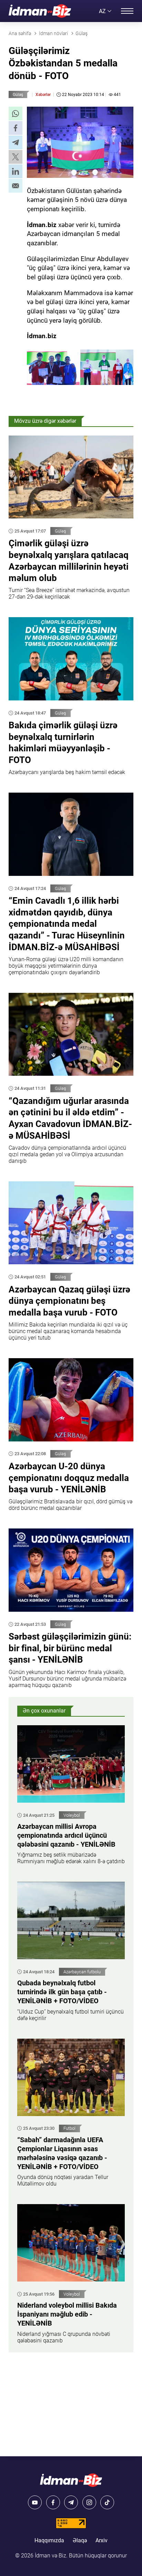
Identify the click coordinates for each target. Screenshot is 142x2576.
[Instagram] (89, 2502)
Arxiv (102, 2540)
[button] (16, 114)
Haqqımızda (49, 2540)
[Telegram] (71, 2502)
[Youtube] (35, 2502)
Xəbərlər (43, 95)
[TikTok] (107, 2502)
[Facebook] (53, 2502)
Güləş (18, 95)
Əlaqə (80, 2540)
